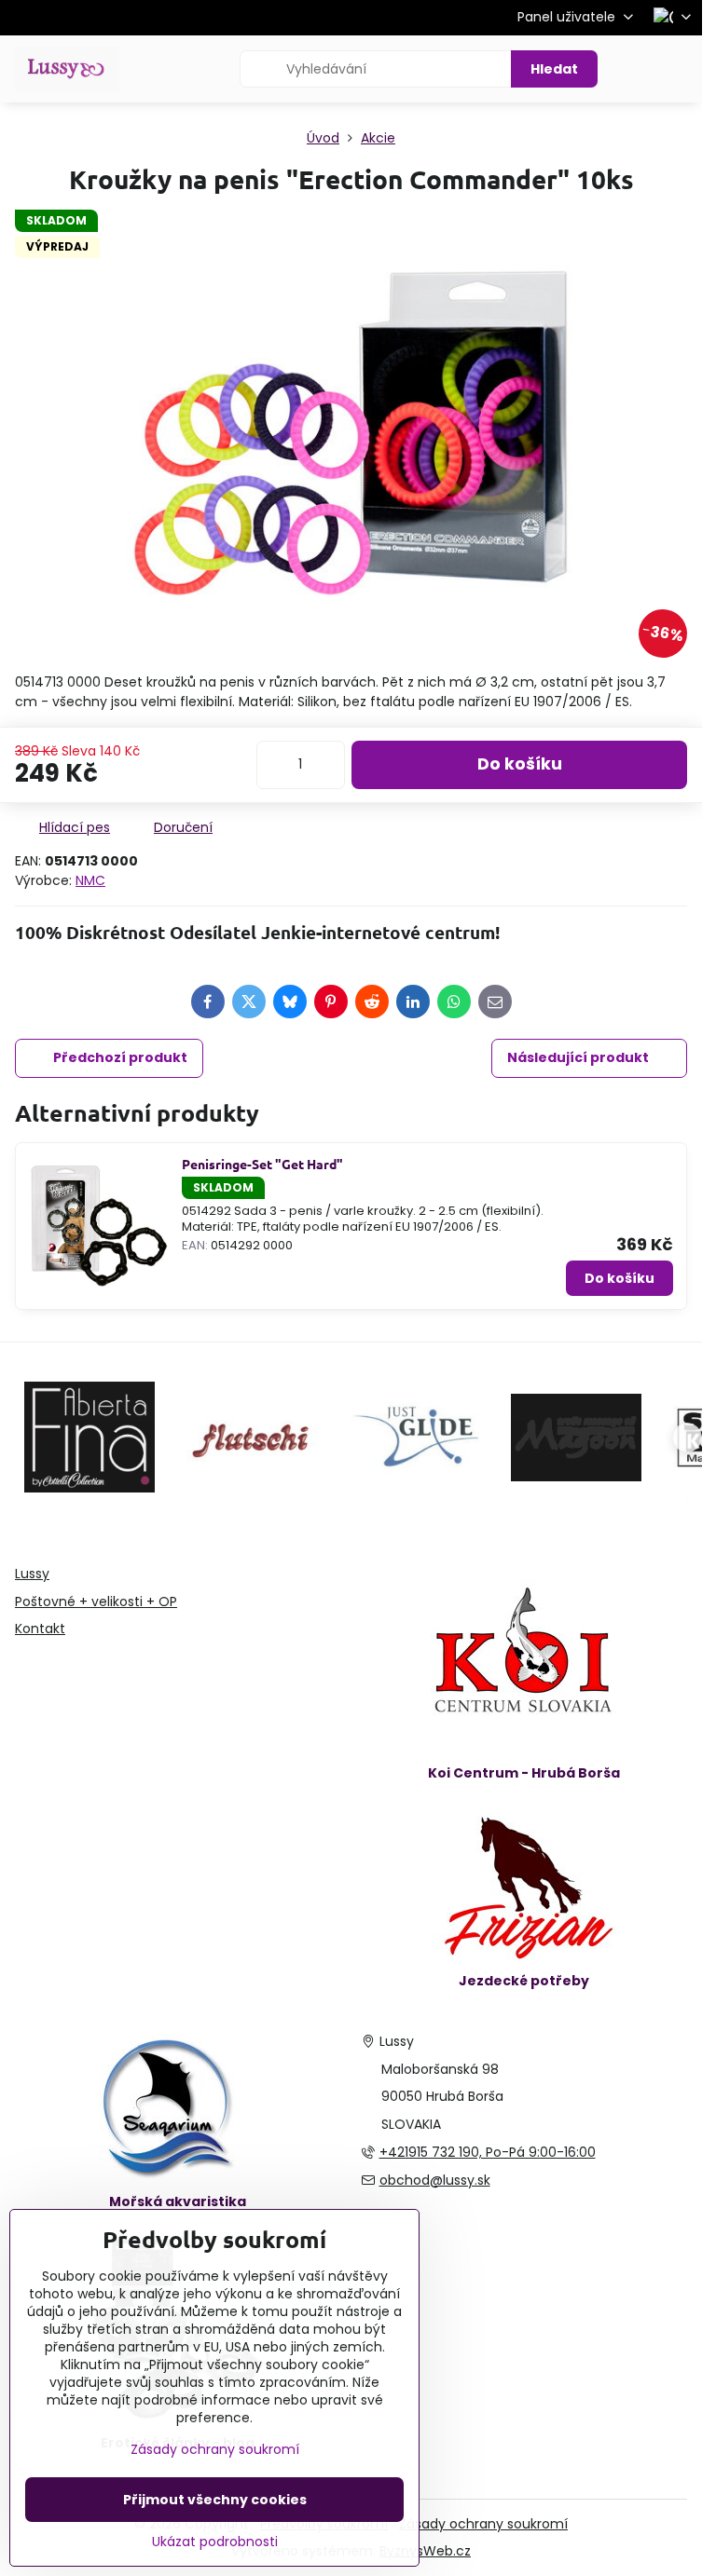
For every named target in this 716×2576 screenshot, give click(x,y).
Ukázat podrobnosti (215, 2542)
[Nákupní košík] (635, 69)
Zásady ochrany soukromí (483, 2524)
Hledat (554, 69)
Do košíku (520, 764)
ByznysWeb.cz (425, 2551)
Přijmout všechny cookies (215, 2500)
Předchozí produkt (120, 1057)
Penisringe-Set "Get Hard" (262, 1164)
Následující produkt (578, 1057)
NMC (90, 880)
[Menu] (680, 69)
